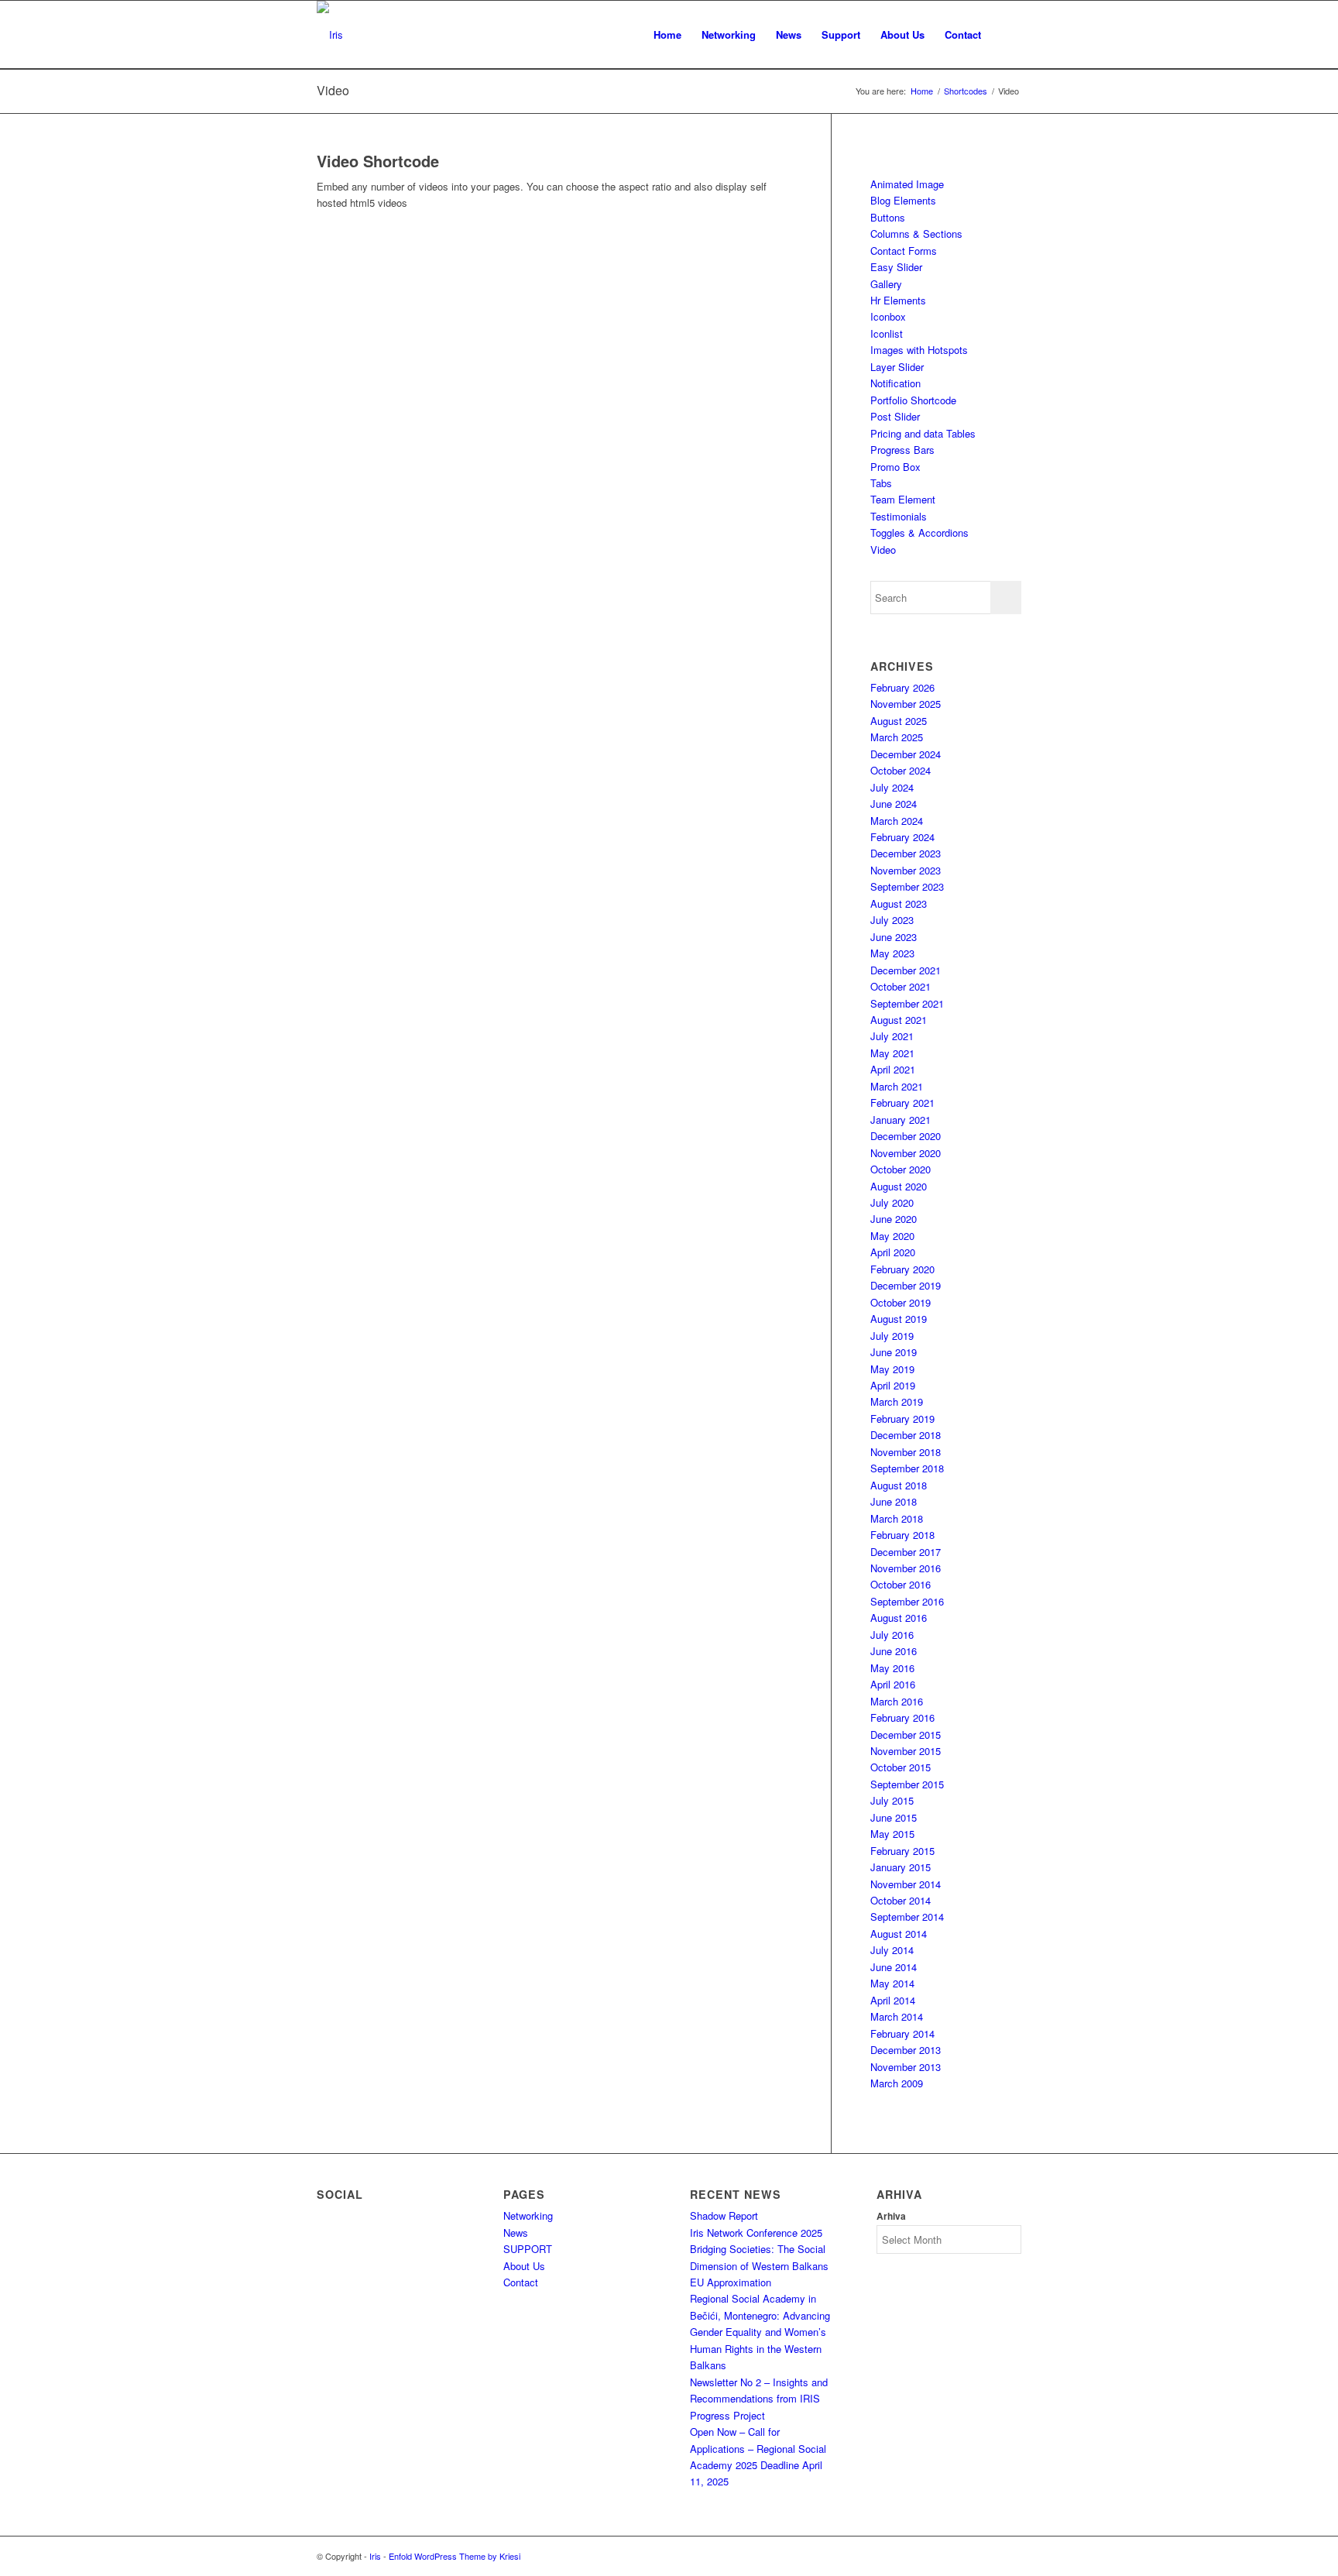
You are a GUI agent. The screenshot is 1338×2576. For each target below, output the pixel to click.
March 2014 (897, 2016)
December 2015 (906, 1735)
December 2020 (906, 1136)
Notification (895, 383)
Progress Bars (902, 450)
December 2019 (906, 1285)
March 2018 (897, 1518)
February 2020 (902, 1269)
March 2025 (897, 737)
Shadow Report (724, 2215)
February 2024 (902, 837)
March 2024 (897, 821)
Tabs (881, 483)
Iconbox (888, 316)
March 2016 (897, 1701)
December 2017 (906, 1552)
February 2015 (902, 1851)
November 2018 (906, 1452)
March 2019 (897, 1401)
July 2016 (892, 1635)
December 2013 (906, 2050)
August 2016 (899, 1618)
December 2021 (906, 970)
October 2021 (901, 986)
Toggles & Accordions (919, 532)
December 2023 (906, 853)
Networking (528, 2215)
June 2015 (894, 1817)
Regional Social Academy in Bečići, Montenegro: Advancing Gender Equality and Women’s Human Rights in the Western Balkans (760, 2332)
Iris (375, 2556)
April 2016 (893, 1684)
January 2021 (901, 1120)
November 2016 (906, 1568)
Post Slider (895, 416)
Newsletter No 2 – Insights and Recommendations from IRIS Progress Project (759, 2399)
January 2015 (901, 1867)
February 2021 (902, 1103)
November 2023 (906, 870)
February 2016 (902, 1717)
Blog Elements (903, 200)
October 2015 (901, 1767)
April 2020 (893, 1252)
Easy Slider (896, 267)
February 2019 (902, 1419)
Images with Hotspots (919, 350)
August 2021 (899, 1020)
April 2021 (893, 1069)
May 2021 (892, 1053)
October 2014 (901, 1900)
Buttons (888, 217)
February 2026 (902, 687)
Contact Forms (904, 251)
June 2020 (894, 1219)
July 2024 (892, 787)
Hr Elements (898, 300)
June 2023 (894, 937)
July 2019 (892, 1336)
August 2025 (899, 721)
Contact (521, 2282)
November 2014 (906, 1884)
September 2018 (907, 1468)
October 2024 (901, 770)
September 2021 (907, 1003)
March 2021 (897, 1086)
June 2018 (894, 1501)
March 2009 (897, 2083)
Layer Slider (897, 367)
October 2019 (901, 1302)
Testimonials (899, 516)
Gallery (886, 284)
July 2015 (892, 1800)
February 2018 (902, 1535)
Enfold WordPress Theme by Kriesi (455, 2556)
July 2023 (892, 920)
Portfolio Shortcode (913, 400)
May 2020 (892, 1236)
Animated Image (907, 184)
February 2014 (902, 2033)
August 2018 (899, 1485)
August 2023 (899, 903)
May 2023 (892, 953)
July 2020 (892, 1202)
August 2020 (899, 1186)
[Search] (1006, 35)
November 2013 (906, 2067)
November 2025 (906, 704)
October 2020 (901, 1169)
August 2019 (899, 1319)
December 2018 (906, 1435)
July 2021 (892, 1036)
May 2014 (892, 1983)
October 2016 (901, 1584)
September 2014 (907, 1917)
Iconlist (887, 333)
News (516, 2233)
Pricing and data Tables (923, 433)
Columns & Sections (916, 234)
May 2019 (892, 1369)
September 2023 (907, 886)
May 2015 (892, 1834)
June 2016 (894, 1651)
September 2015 (907, 1784)
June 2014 (894, 1967)
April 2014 (893, 2000)
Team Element (903, 499)
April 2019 (893, 1385)
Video (333, 90)
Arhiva (891, 2216)
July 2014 (892, 1950)
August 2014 (899, 1934)
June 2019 (894, 1352)
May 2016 (892, 1668)
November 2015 (906, 1751)
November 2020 (906, 1153)
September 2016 (907, 1601)
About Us (524, 2266)
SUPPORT (528, 2249)
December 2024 (906, 754)
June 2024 (894, 804)
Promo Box (895, 467)
